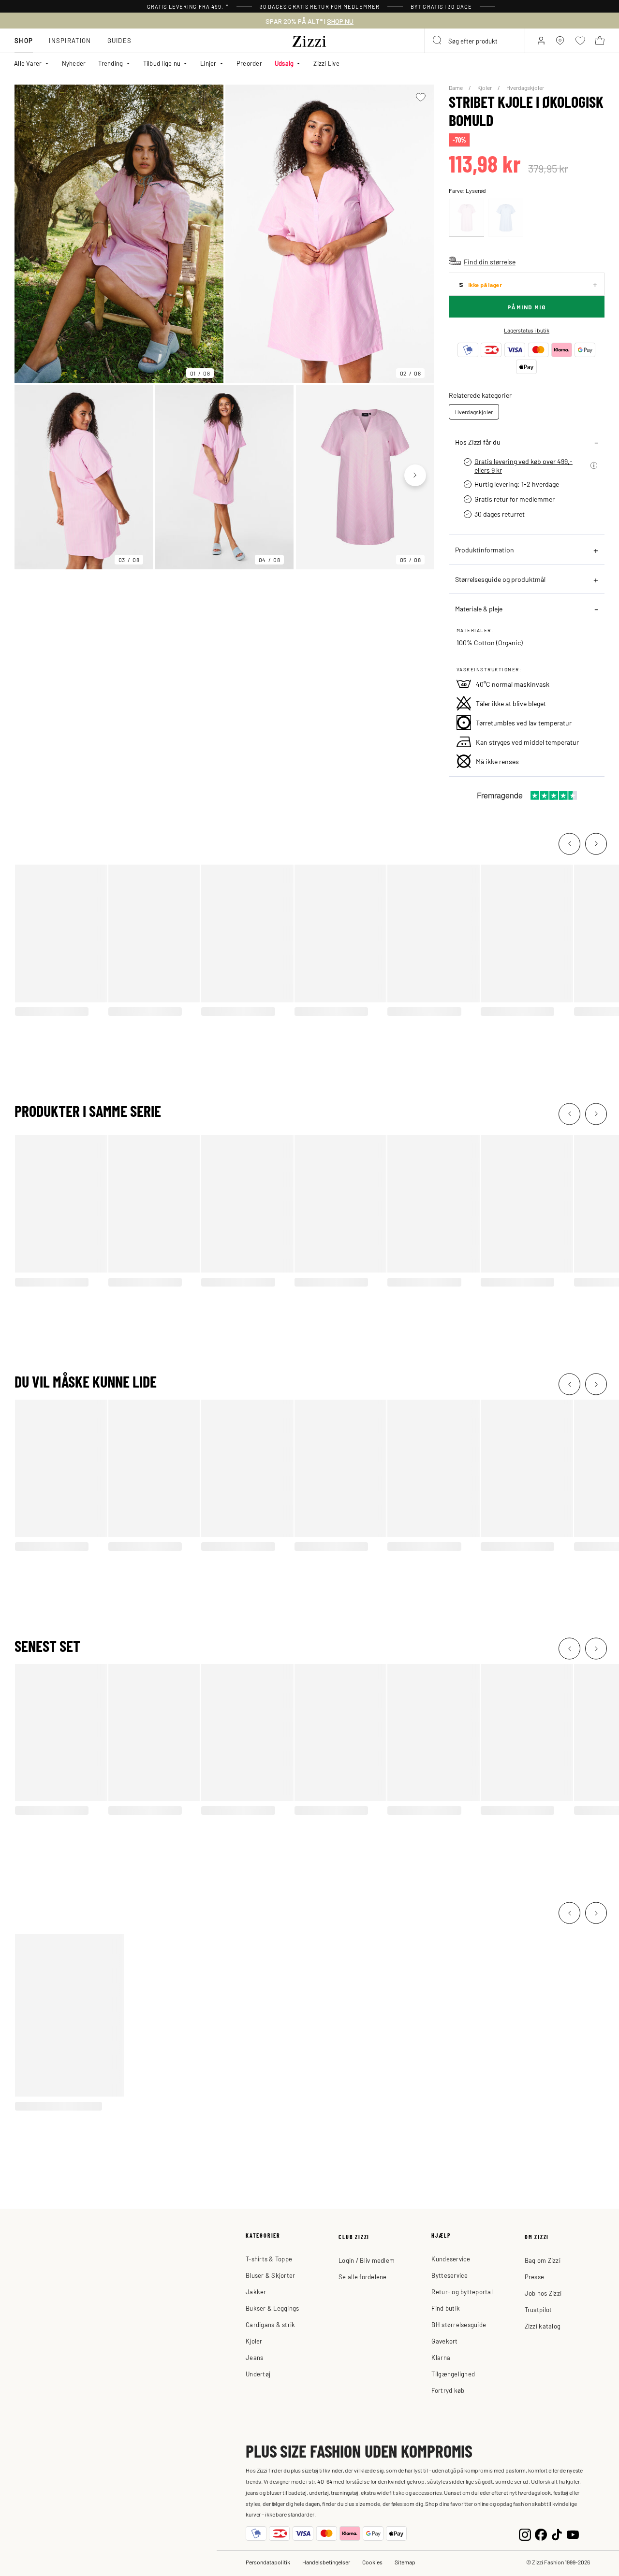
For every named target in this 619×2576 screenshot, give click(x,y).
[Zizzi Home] (309, 40)
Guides (120, 40)
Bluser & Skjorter (270, 2275)
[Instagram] (525, 2534)
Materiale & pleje (479, 608)
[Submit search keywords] (438, 41)
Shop (24, 40)
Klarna (441, 2357)
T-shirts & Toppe (269, 2259)
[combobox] (475, 41)
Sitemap (405, 2562)
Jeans (254, 2357)
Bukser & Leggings (272, 2308)
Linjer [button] (208, 63)
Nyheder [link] (74, 63)
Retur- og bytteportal (462, 2292)
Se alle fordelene (362, 2277)
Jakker (256, 2292)
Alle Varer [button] (28, 63)
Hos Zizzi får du (478, 442)
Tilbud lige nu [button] (162, 63)
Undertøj (258, 2374)
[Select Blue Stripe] (506, 218)
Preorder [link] (249, 63)
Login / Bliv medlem (367, 2260)
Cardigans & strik (270, 2324)
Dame (456, 87)
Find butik (446, 2308)
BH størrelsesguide (459, 2324)
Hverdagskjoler (525, 87)
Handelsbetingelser (326, 2562)
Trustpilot (538, 2309)
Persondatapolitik (268, 2562)
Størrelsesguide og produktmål (500, 579)
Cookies (372, 2562)
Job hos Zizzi (543, 2293)
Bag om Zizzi (543, 2260)
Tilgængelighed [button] (453, 2374)
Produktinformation (485, 550)
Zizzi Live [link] (326, 63)
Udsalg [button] (284, 63)
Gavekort (444, 2341)
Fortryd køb (448, 2390)
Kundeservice (451, 2259)
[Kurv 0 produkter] (600, 41)
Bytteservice (450, 2275)
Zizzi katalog (543, 2326)
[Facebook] (541, 2534)
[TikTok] (557, 2534)
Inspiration (70, 40)
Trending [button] (111, 63)
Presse (535, 2277)
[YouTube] (573, 2534)
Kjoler (485, 87)
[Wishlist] (421, 97)
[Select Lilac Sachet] (467, 218)
